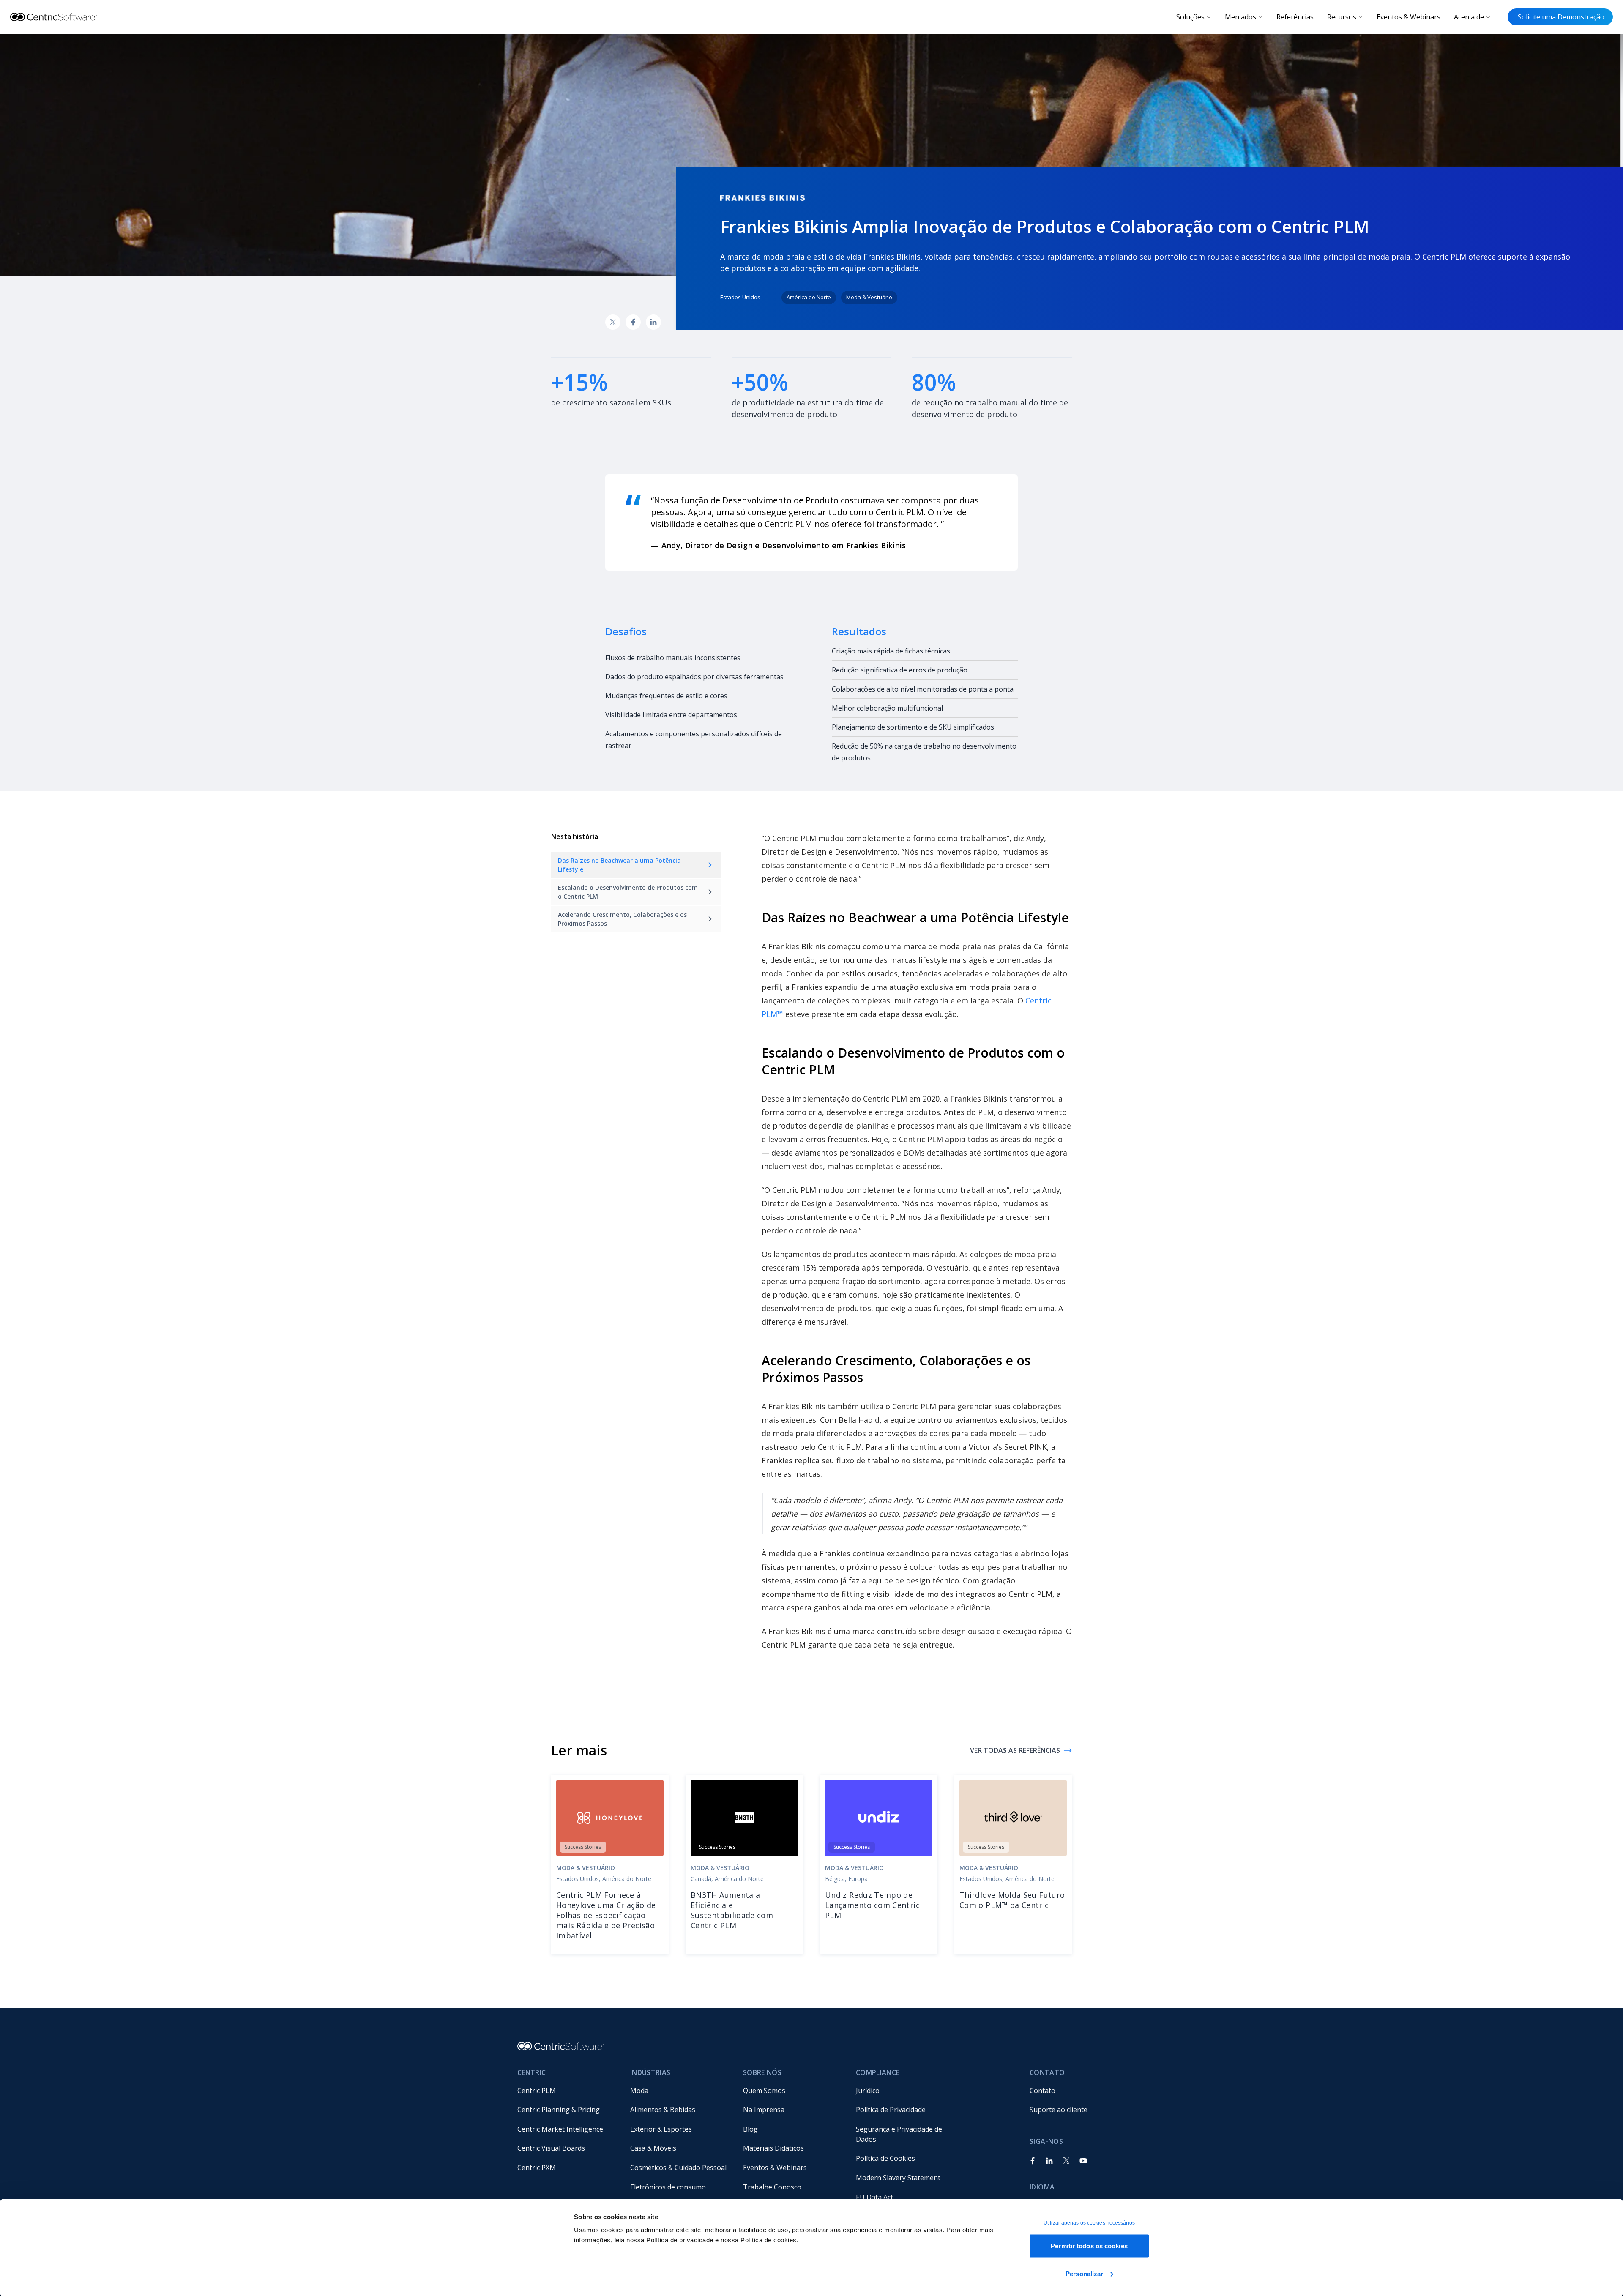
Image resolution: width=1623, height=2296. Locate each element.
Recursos (1342, 17)
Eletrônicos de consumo (668, 2187)
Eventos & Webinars (1409, 17)
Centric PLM (537, 2091)
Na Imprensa (764, 2110)
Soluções (1190, 17)
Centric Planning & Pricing (559, 2110)
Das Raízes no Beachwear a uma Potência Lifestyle (619, 865)
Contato (1042, 2091)
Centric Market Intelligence (560, 2129)
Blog (750, 2129)
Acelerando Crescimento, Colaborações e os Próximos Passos (622, 919)
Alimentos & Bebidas (663, 2110)
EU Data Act (874, 2197)
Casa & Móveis (653, 2148)
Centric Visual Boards (551, 2148)
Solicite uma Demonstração (1560, 17)
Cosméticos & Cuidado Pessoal (678, 2168)
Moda (639, 2091)
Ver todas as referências (1015, 1750)
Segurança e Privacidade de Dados (900, 2134)
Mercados (1240, 17)
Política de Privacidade (891, 2110)
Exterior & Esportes (661, 2129)
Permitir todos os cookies (1089, 2246)
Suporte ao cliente (1059, 2110)
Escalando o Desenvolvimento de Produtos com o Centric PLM (628, 892)
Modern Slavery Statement (898, 2178)
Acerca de (1469, 17)
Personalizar (1084, 2273)
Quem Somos (764, 2091)
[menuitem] (567, 2091)
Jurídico (868, 2091)
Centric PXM (537, 2168)
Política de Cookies (885, 2158)
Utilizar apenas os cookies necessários (1089, 2223)
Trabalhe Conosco (772, 2187)
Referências (1295, 17)
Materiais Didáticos (773, 2148)
